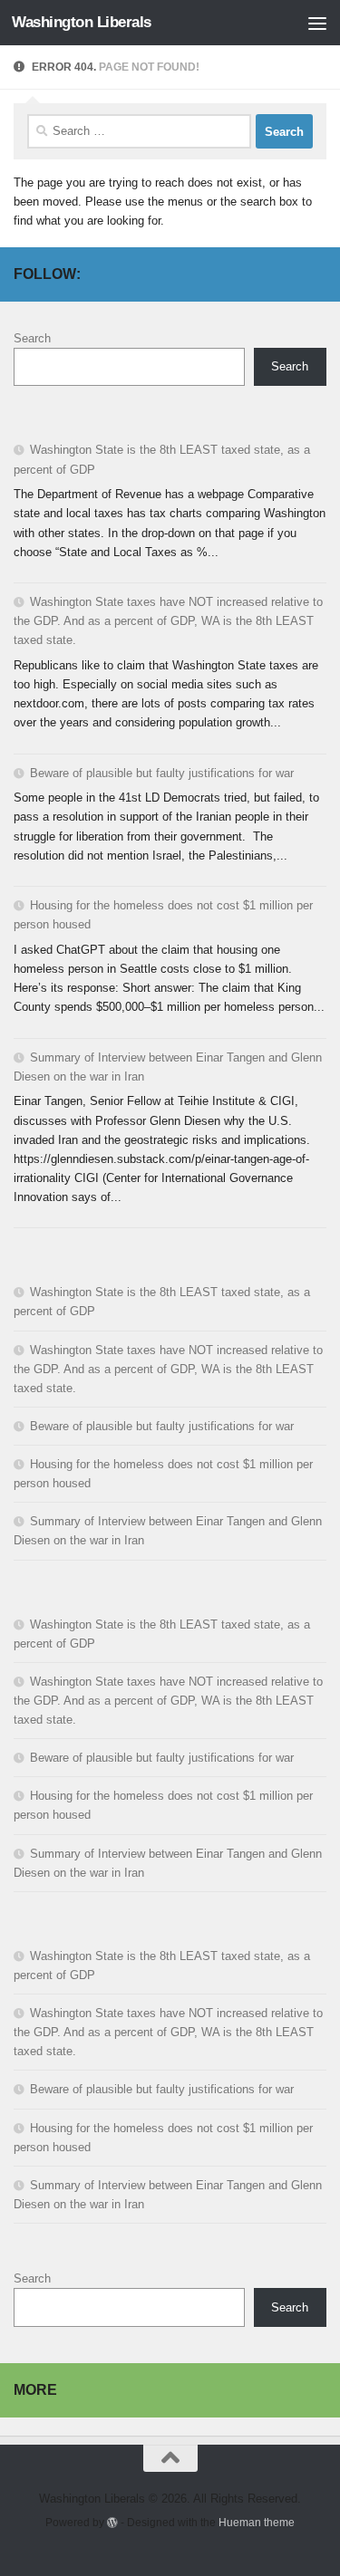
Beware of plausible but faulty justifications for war (162, 773)
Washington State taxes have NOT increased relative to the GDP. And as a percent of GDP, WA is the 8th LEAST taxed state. (168, 621)
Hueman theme (257, 2522)
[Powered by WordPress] (112, 2523)
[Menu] (317, 23)
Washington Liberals (82, 22)
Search (32, 338)
